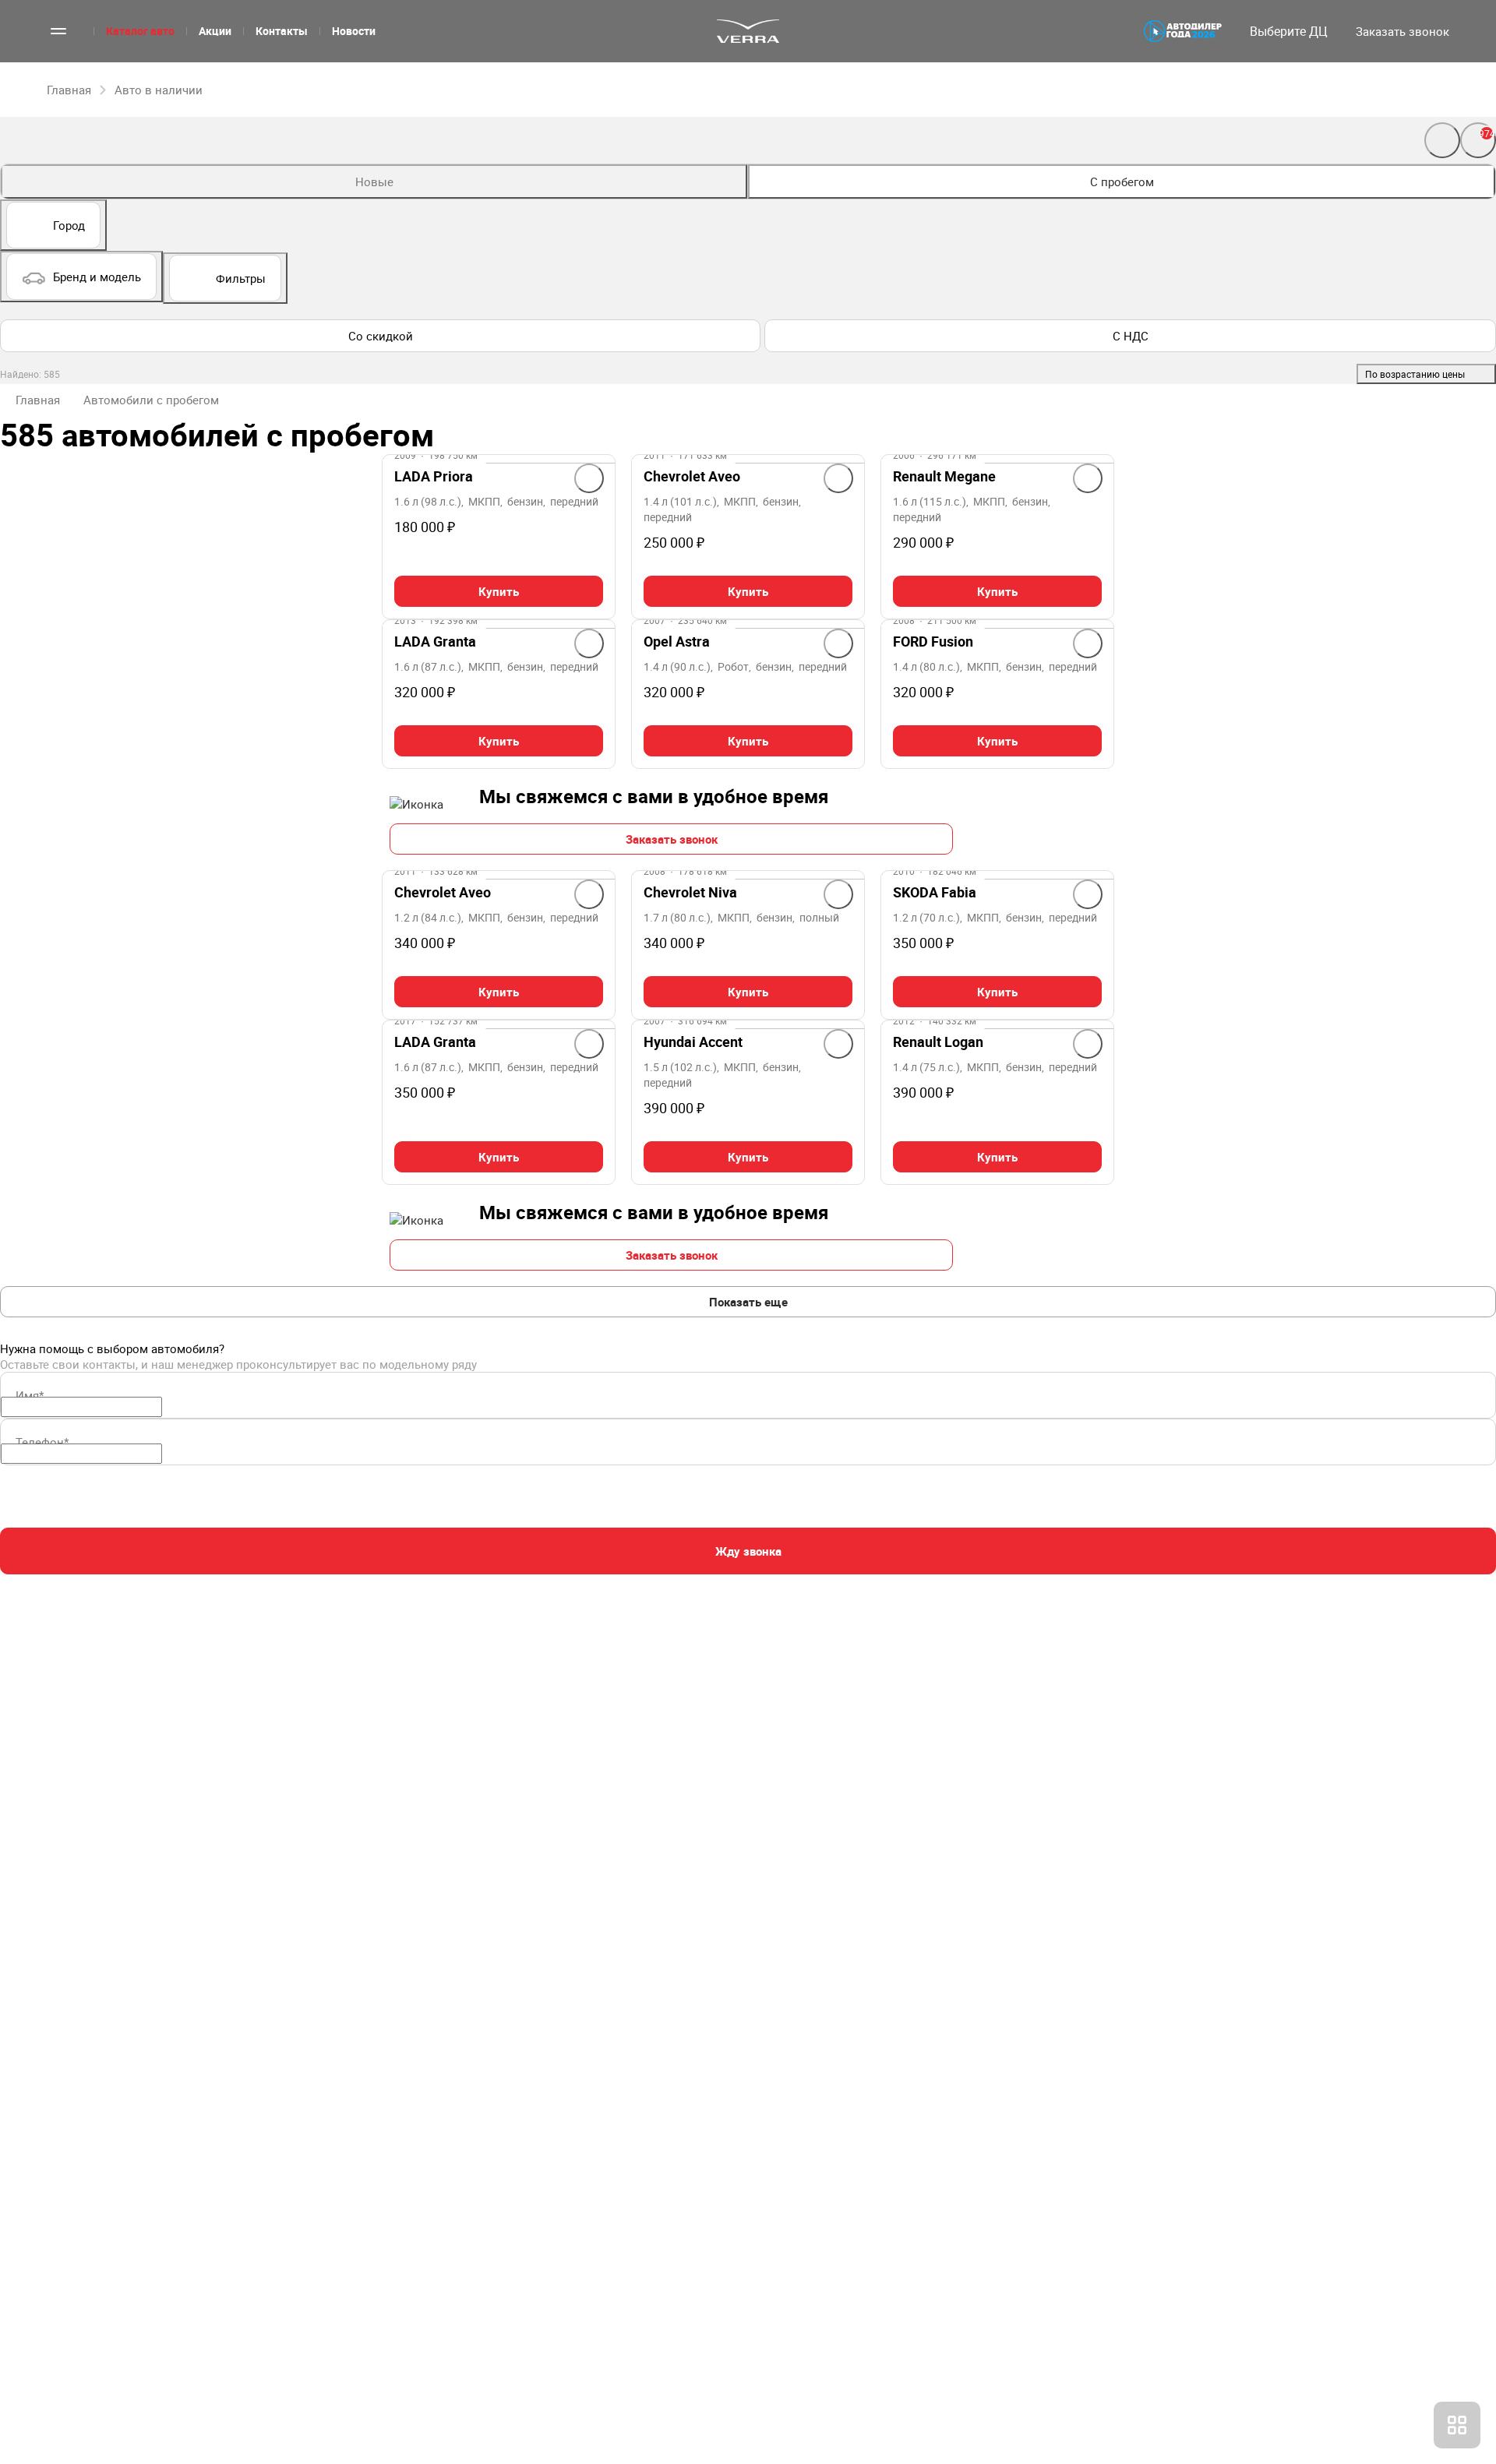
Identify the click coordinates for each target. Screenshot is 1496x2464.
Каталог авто (140, 31)
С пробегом (1122, 182)
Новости (354, 31)
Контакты (282, 31)
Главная (38, 400)
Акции (215, 31)
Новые (374, 182)
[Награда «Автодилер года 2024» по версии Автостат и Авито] (1183, 31)
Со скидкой (381, 336)
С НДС (1131, 336)
